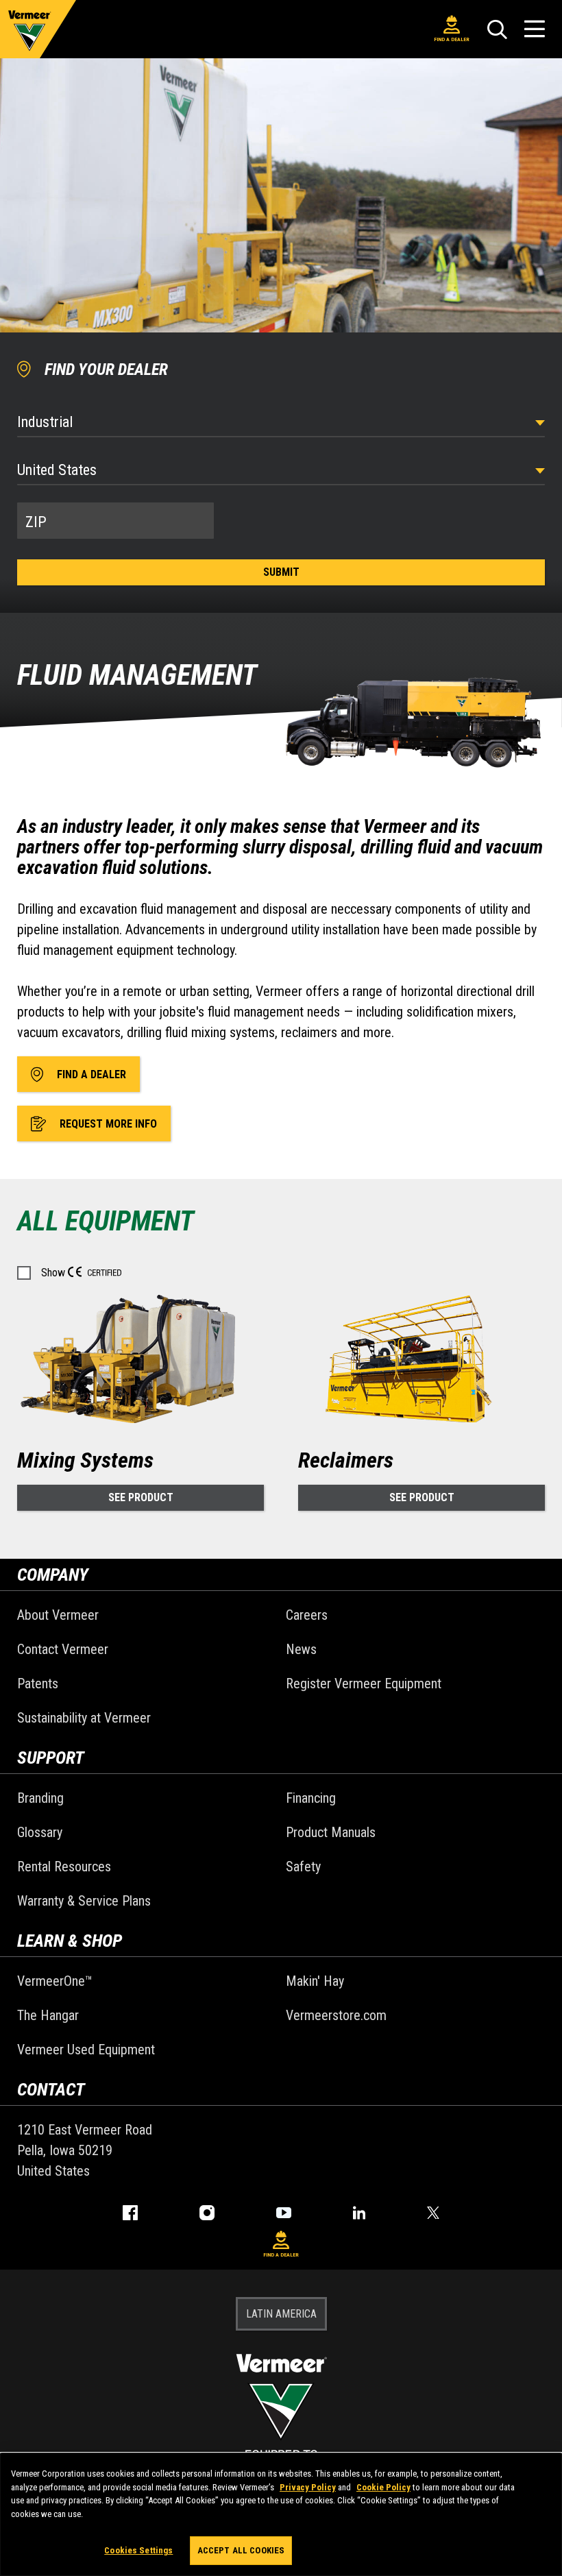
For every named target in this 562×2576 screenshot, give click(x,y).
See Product (141, 1497)
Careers (307, 1615)
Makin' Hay (315, 1981)
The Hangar (48, 2015)
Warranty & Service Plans (84, 1901)
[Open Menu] (535, 29)
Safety (303, 1867)
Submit (281, 572)
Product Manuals (331, 1832)
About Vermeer (58, 1615)
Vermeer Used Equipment (86, 2050)
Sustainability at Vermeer (84, 1718)
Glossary (40, 1832)
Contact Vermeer (63, 1649)
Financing (311, 1798)
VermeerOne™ (55, 1981)
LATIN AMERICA (281, 2314)
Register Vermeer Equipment (364, 1684)
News (301, 1649)
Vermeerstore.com (336, 2015)
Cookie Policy (383, 2487)
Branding (40, 1798)
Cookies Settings (138, 2550)
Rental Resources (64, 1867)
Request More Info (108, 1124)
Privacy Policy (308, 2487)
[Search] (497, 29)
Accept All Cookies (241, 2550)
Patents (38, 1684)
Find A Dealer (452, 39)
